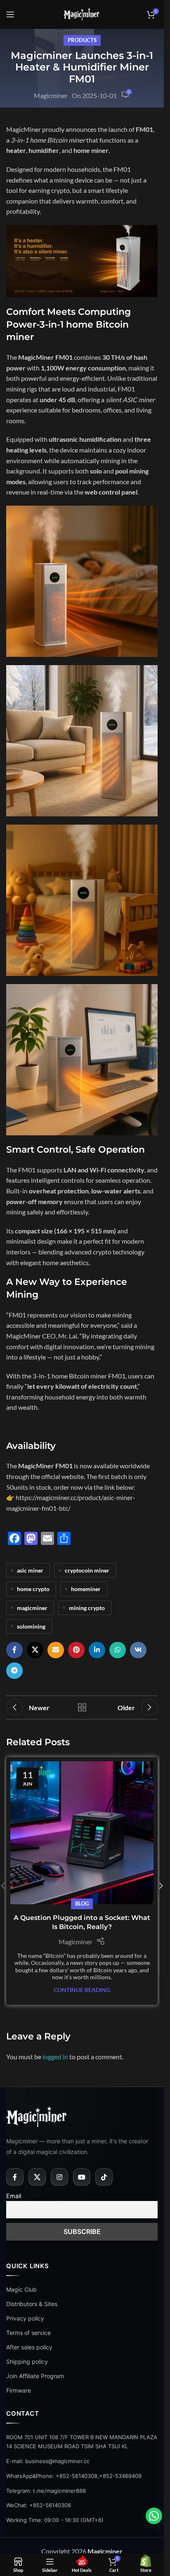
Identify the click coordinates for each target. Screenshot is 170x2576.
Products (82, 40)
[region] (82, 2506)
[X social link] (35, 1650)
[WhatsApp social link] (118, 1650)
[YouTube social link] (82, 2177)
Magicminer (51, 95)
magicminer (32, 1608)
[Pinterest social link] (76, 1650)
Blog (82, 1903)
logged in (55, 2057)
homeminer (86, 1589)
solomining (31, 1626)
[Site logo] (82, 13)
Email (14, 2196)
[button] (161, 1886)
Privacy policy (25, 2318)
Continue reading (82, 1990)
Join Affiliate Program (35, 2376)
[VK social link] (138, 1650)
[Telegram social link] (14, 1671)
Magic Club (21, 2289)
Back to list (82, 1707)
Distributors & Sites (32, 2304)
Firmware (19, 2390)
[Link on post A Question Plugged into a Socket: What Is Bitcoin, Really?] (82, 1833)
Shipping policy (27, 2362)
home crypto (33, 1589)
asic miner (30, 1570)
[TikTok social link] (104, 2177)
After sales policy (29, 2347)
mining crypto (87, 1608)
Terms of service (28, 2333)
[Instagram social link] (59, 2177)
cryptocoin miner (87, 1570)
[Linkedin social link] (97, 1650)
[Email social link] (56, 1650)
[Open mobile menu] (10, 14)
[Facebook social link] (14, 1650)
